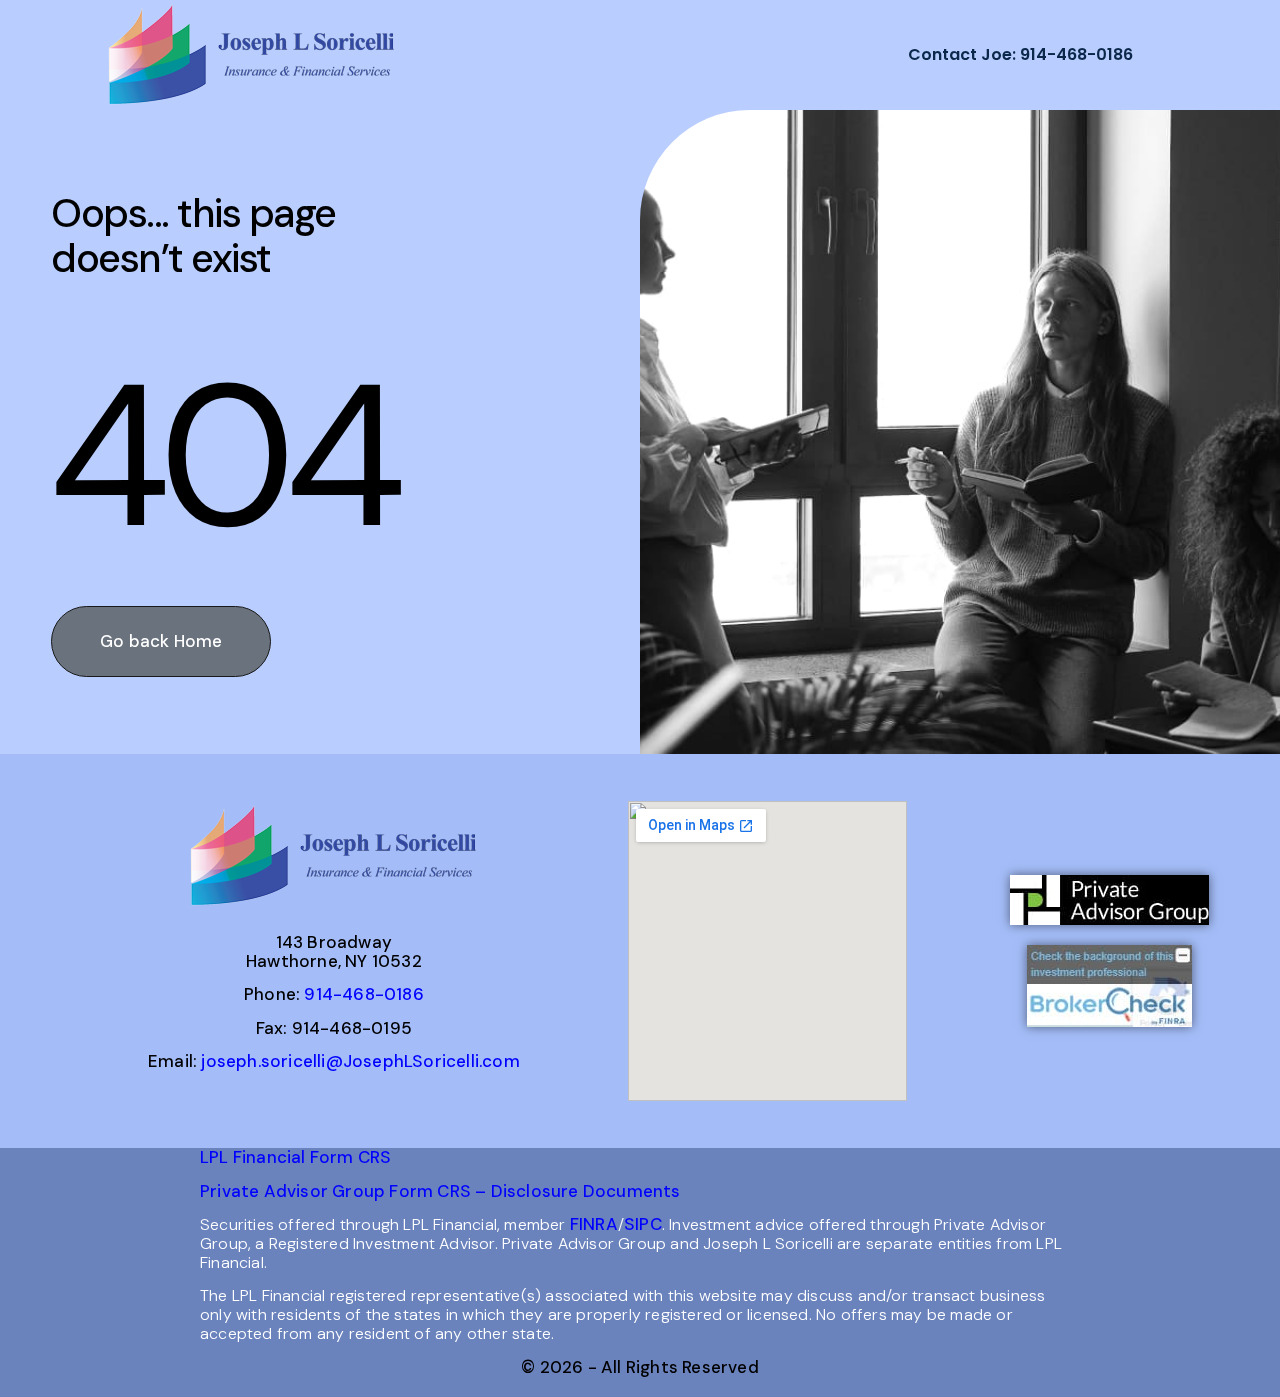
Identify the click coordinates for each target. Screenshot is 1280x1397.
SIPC (643, 1224)
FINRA (594, 1224)
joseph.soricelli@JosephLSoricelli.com (360, 1061)
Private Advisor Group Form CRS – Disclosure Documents (440, 1191)
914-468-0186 (363, 994)
